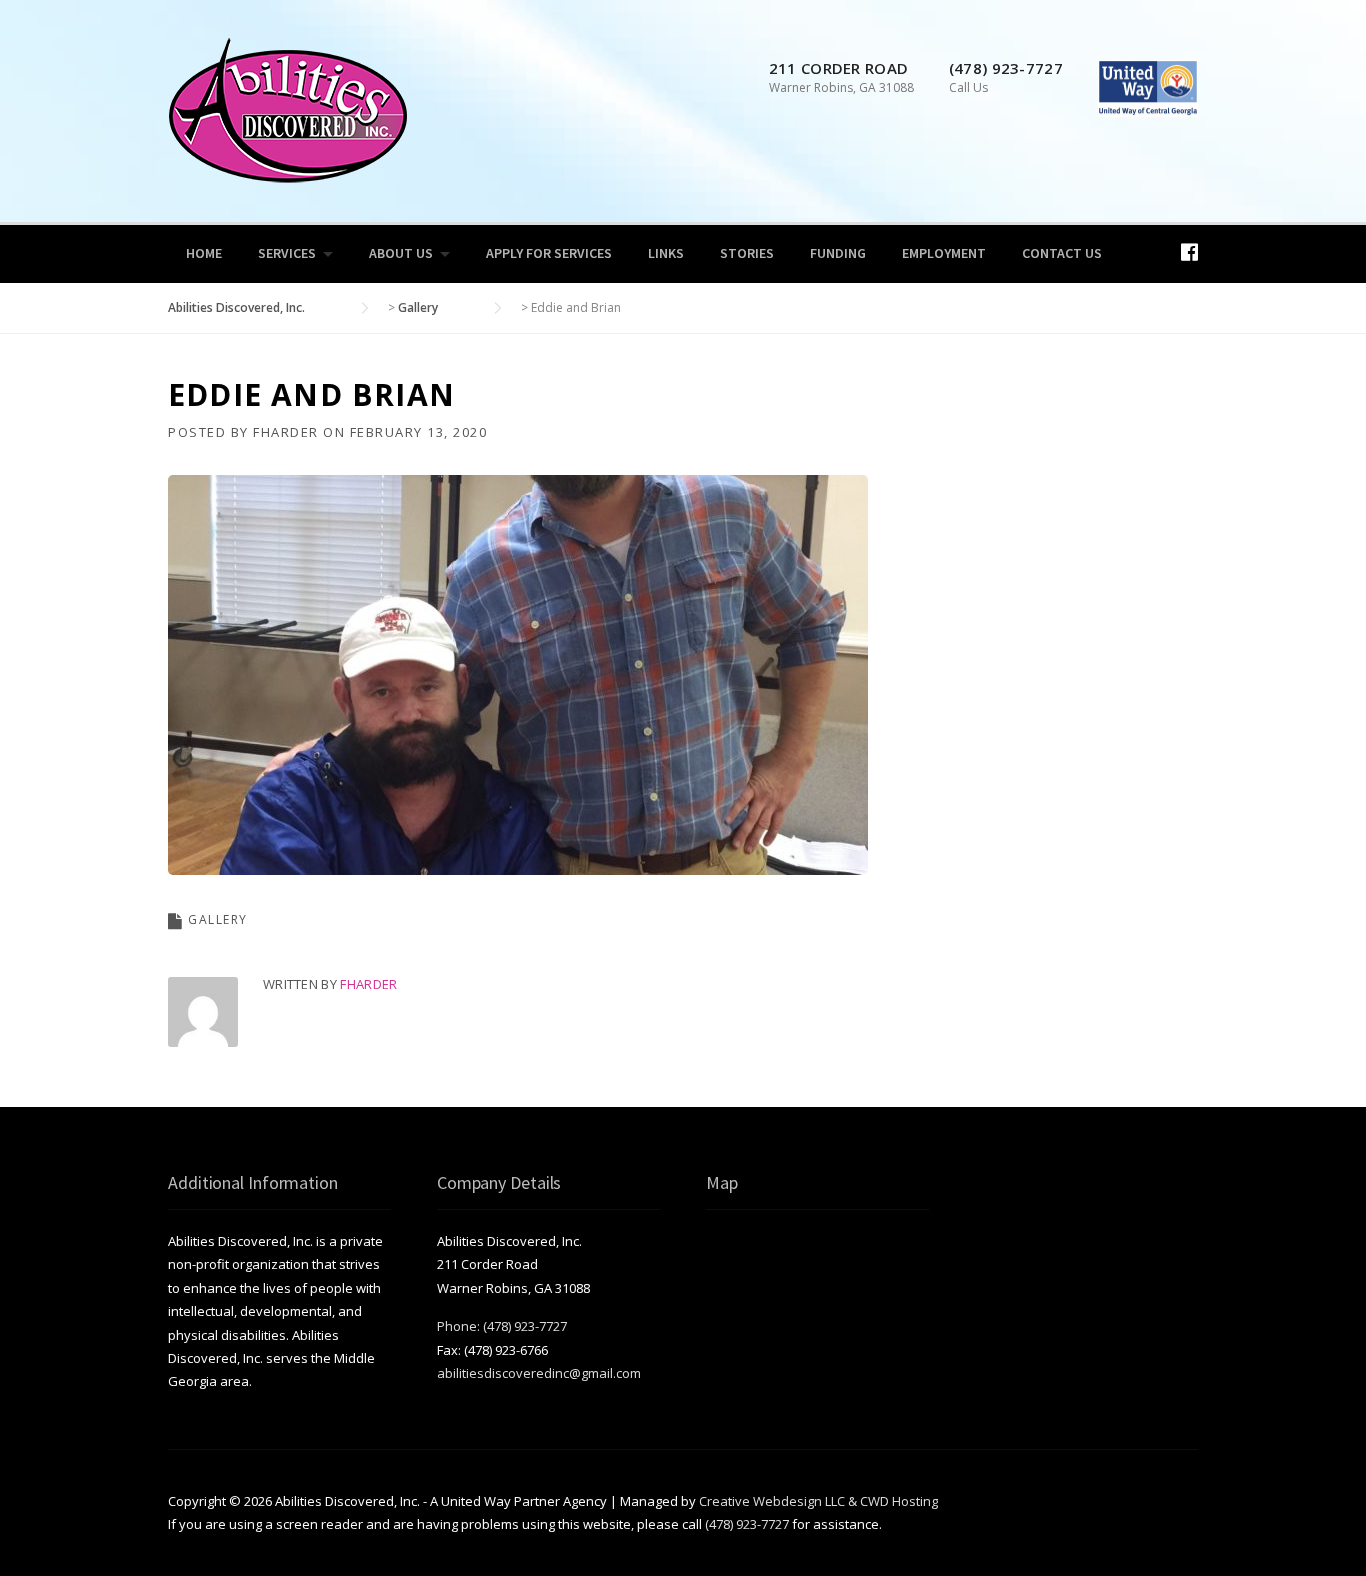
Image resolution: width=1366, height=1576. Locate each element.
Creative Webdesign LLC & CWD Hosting (818, 1501)
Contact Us (1062, 253)
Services (287, 253)
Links (666, 253)
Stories (747, 253)
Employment (944, 253)
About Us (401, 253)
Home (204, 253)
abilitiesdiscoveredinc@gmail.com (539, 1373)
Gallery (218, 919)
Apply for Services (549, 253)
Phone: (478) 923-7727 (502, 1326)
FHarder (286, 432)
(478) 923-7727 (747, 1524)
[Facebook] (1189, 251)
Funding (838, 253)
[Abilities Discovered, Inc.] (288, 109)
